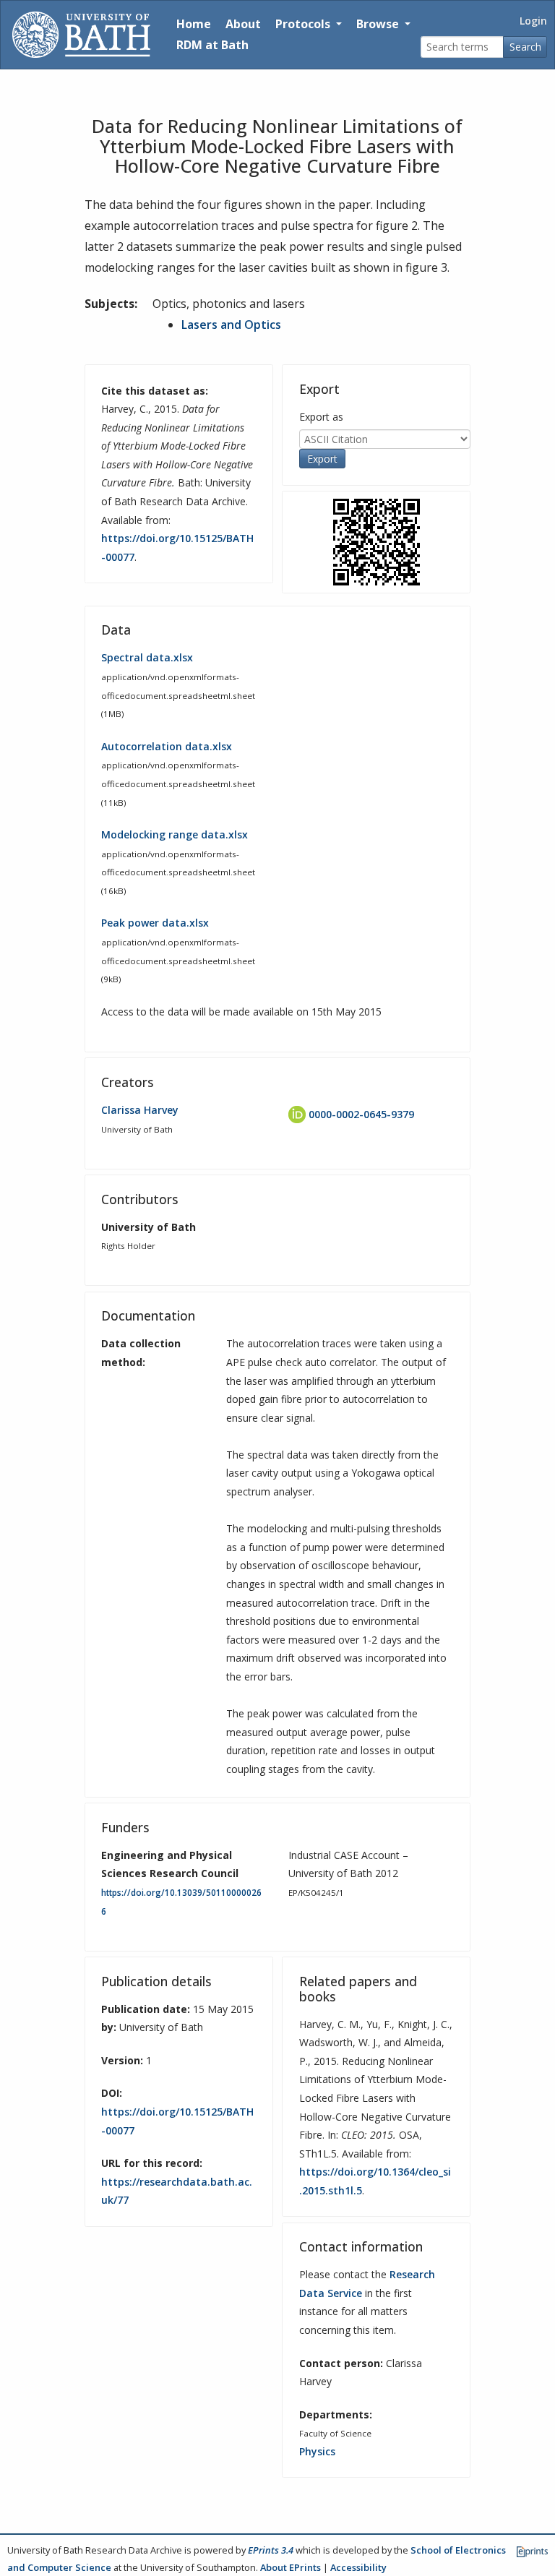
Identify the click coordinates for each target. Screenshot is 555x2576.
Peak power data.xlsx (155, 923)
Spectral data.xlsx (147, 657)
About (243, 24)
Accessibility (358, 2567)
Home (194, 24)
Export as (321, 417)
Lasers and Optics (231, 325)
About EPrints (291, 2567)
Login (533, 21)
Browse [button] (379, 24)
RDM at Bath (212, 45)
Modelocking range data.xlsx (175, 834)
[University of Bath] (81, 35)
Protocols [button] (304, 24)
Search (525, 47)
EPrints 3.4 (271, 2550)
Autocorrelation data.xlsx (167, 746)
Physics (317, 2451)
